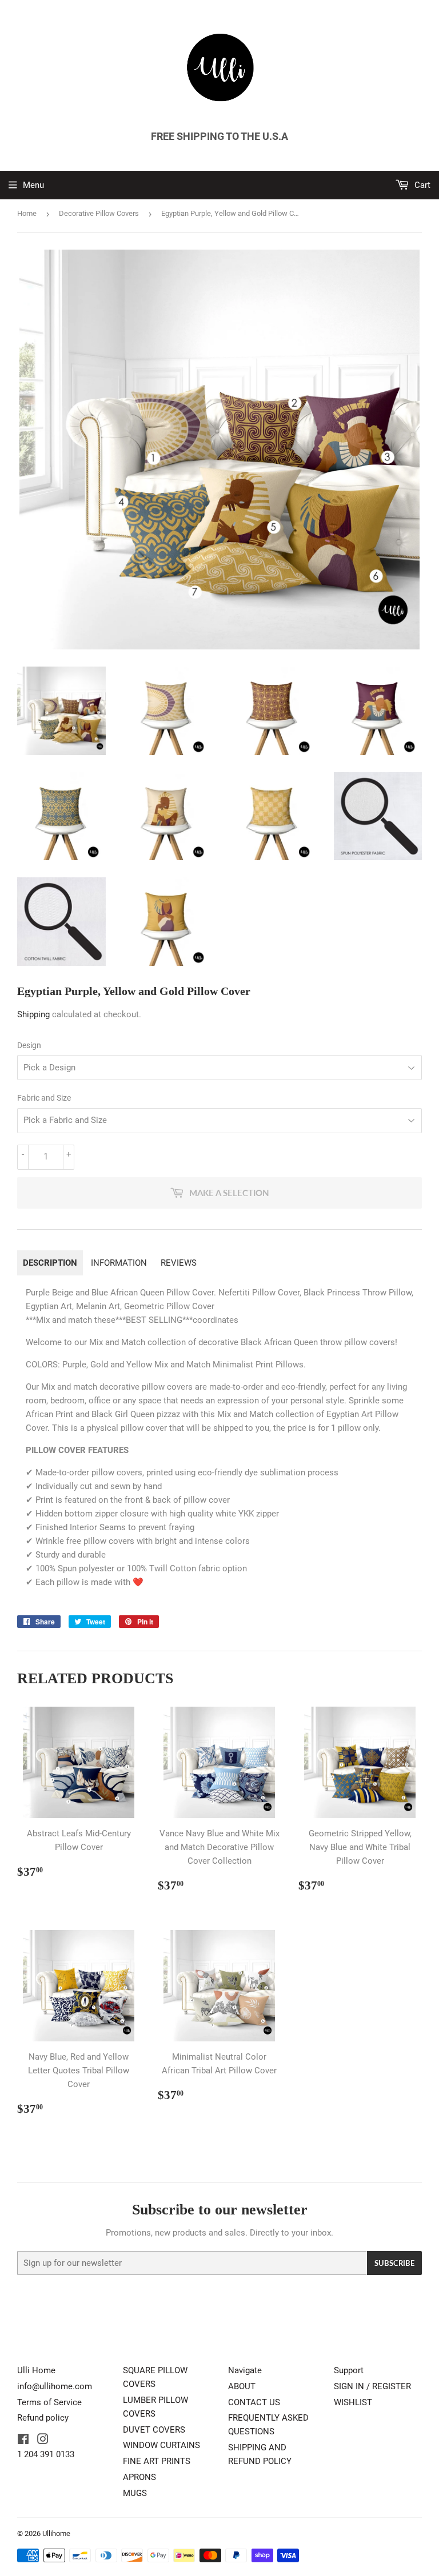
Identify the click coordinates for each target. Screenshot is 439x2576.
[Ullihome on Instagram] (43, 2441)
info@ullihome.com (55, 2386)
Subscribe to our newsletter (220, 2210)
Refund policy (43, 2418)
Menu (33, 185)
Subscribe (394, 2263)
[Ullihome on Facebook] (23, 2441)
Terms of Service (49, 2402)
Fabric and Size (44, 1098)
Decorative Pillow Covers (99, 213)
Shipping (33, 1014)
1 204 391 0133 (46, 2454)
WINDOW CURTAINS (161, 2445)
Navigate (245, 2370)
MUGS (135, 2493)
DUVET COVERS (154, 2430)
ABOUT (242, 2386)
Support (349, 2370)
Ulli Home (36, 2370)
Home (27, 213)
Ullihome (56, 2533)
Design (29, 1045)
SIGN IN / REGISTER (372, 2386)
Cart (421, 185)
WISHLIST (353, 2402)
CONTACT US (254, 2402)
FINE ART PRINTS (157, 2461)
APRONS (139, 2477)
